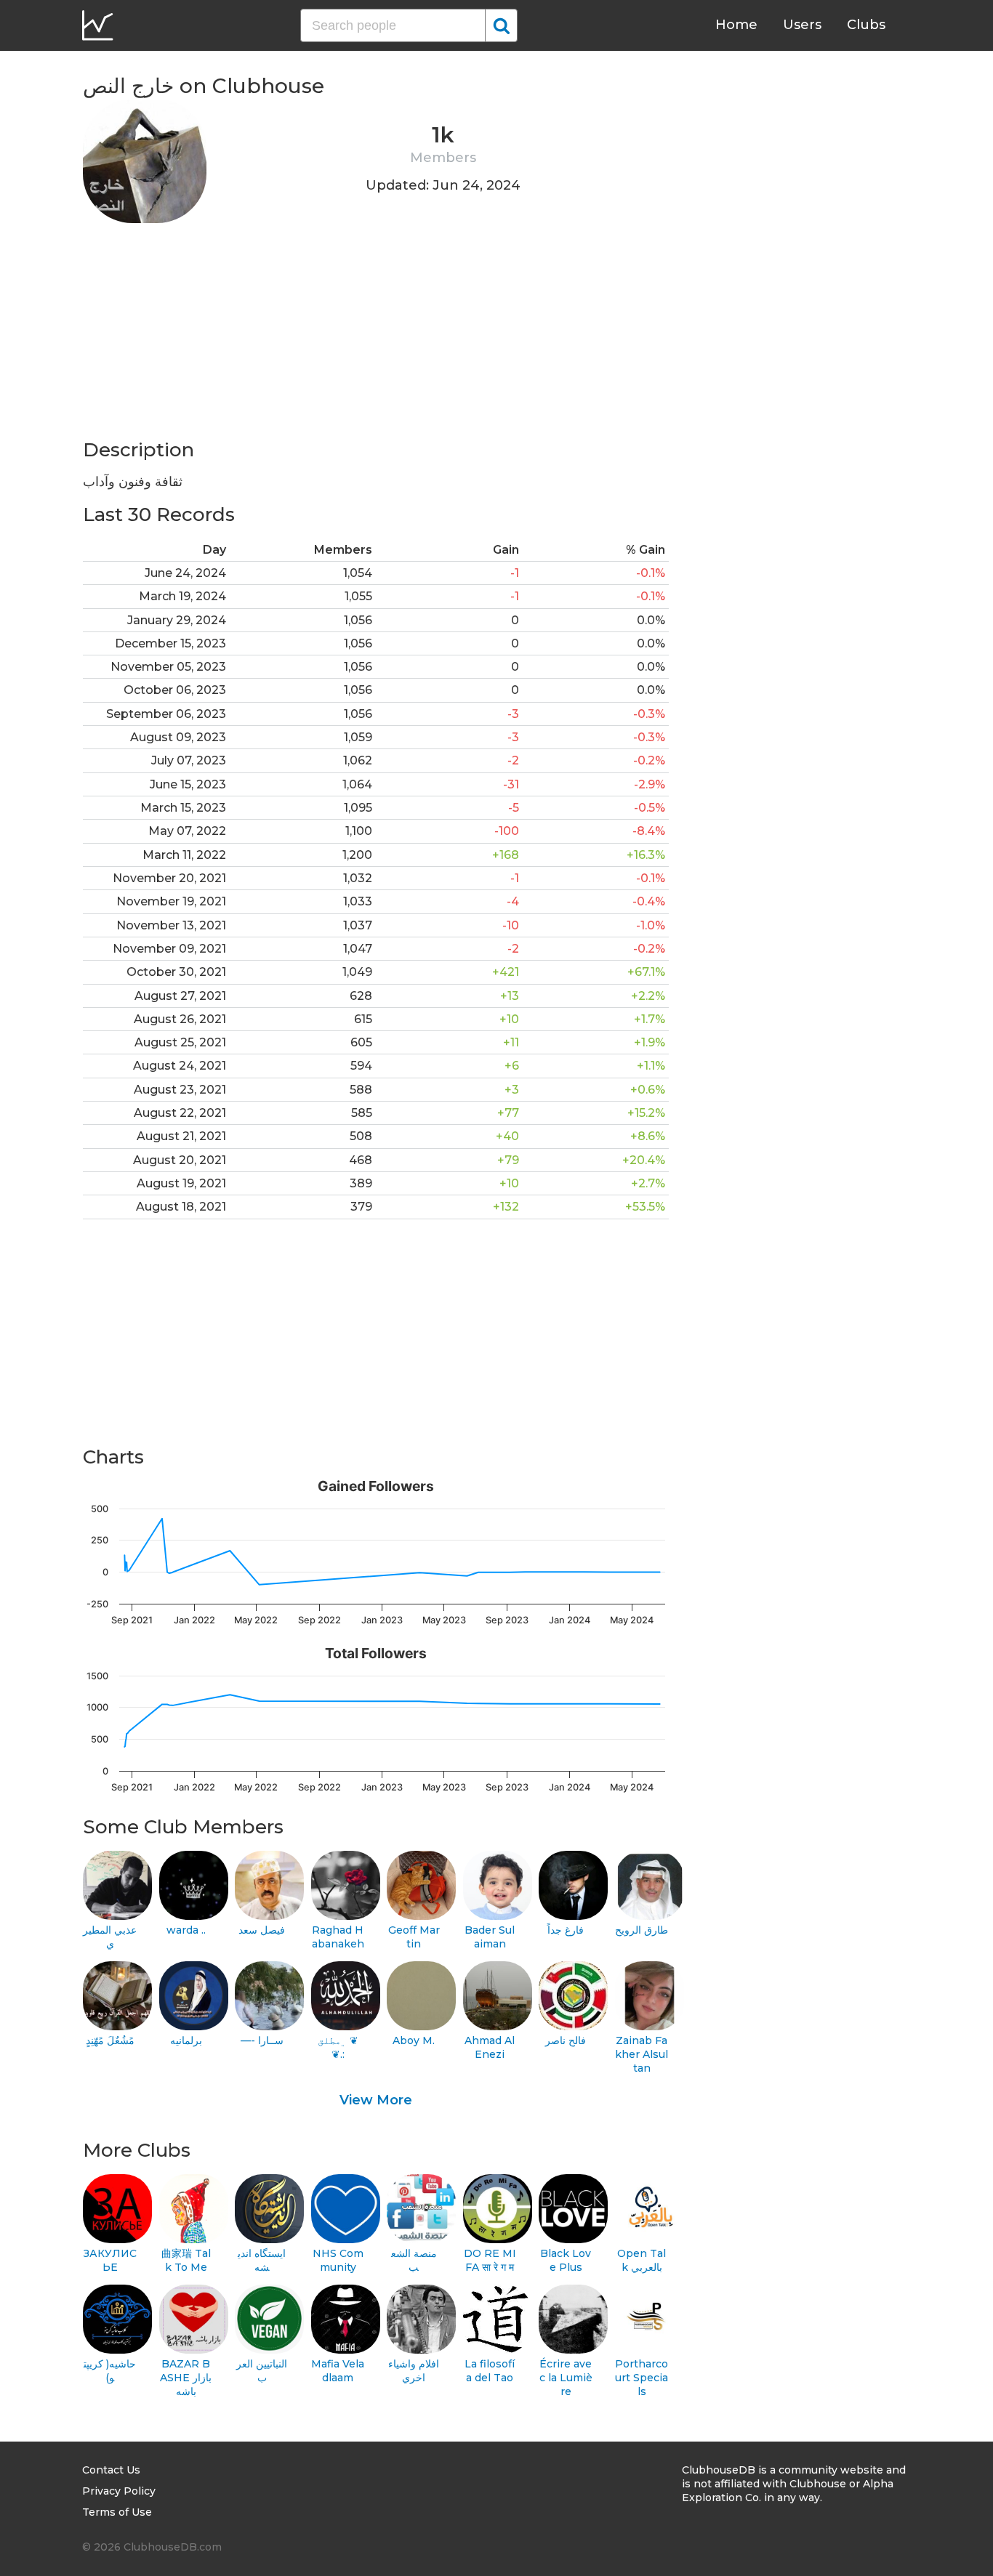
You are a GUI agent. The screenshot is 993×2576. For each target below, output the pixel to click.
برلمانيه (186, 2040)
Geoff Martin (414, 1937)
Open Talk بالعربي (642, 2260)
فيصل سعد (262, 1930)
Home (736, 25)
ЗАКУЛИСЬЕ (110, 2260)
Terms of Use (117, 2512)
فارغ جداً (566, 1930)
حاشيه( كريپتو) (110, 2371)
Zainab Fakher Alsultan (642, 2054)
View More (376, 2100)
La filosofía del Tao (490, 2371)
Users (802, 25)
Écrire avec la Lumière (566, 2377)
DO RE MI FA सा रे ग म (490, 2260)
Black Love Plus (566, 2260)
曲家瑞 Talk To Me (186, 2260)
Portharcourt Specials (642, 2377)
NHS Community (338, 2260)
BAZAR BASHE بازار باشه (186, 2377)
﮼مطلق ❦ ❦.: (338, 2047)
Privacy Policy (119, 2491)
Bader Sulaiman (490, 1937)
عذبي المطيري (110, 1937)
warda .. (186, 1930)
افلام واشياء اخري (414, 2371)
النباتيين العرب (262, 2371)
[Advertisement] (376, 336)
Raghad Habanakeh (338, 1937)
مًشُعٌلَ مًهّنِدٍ (110, 2040)
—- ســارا (262, 2040)
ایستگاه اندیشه (262, 2260)
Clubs (866, 25)
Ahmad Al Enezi (490, 2047)
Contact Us (111, 2470)
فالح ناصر (566, 2040)
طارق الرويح (642, 1930)
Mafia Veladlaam (338, 2371)
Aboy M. (414, 2040)
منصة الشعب (414, 2260)
